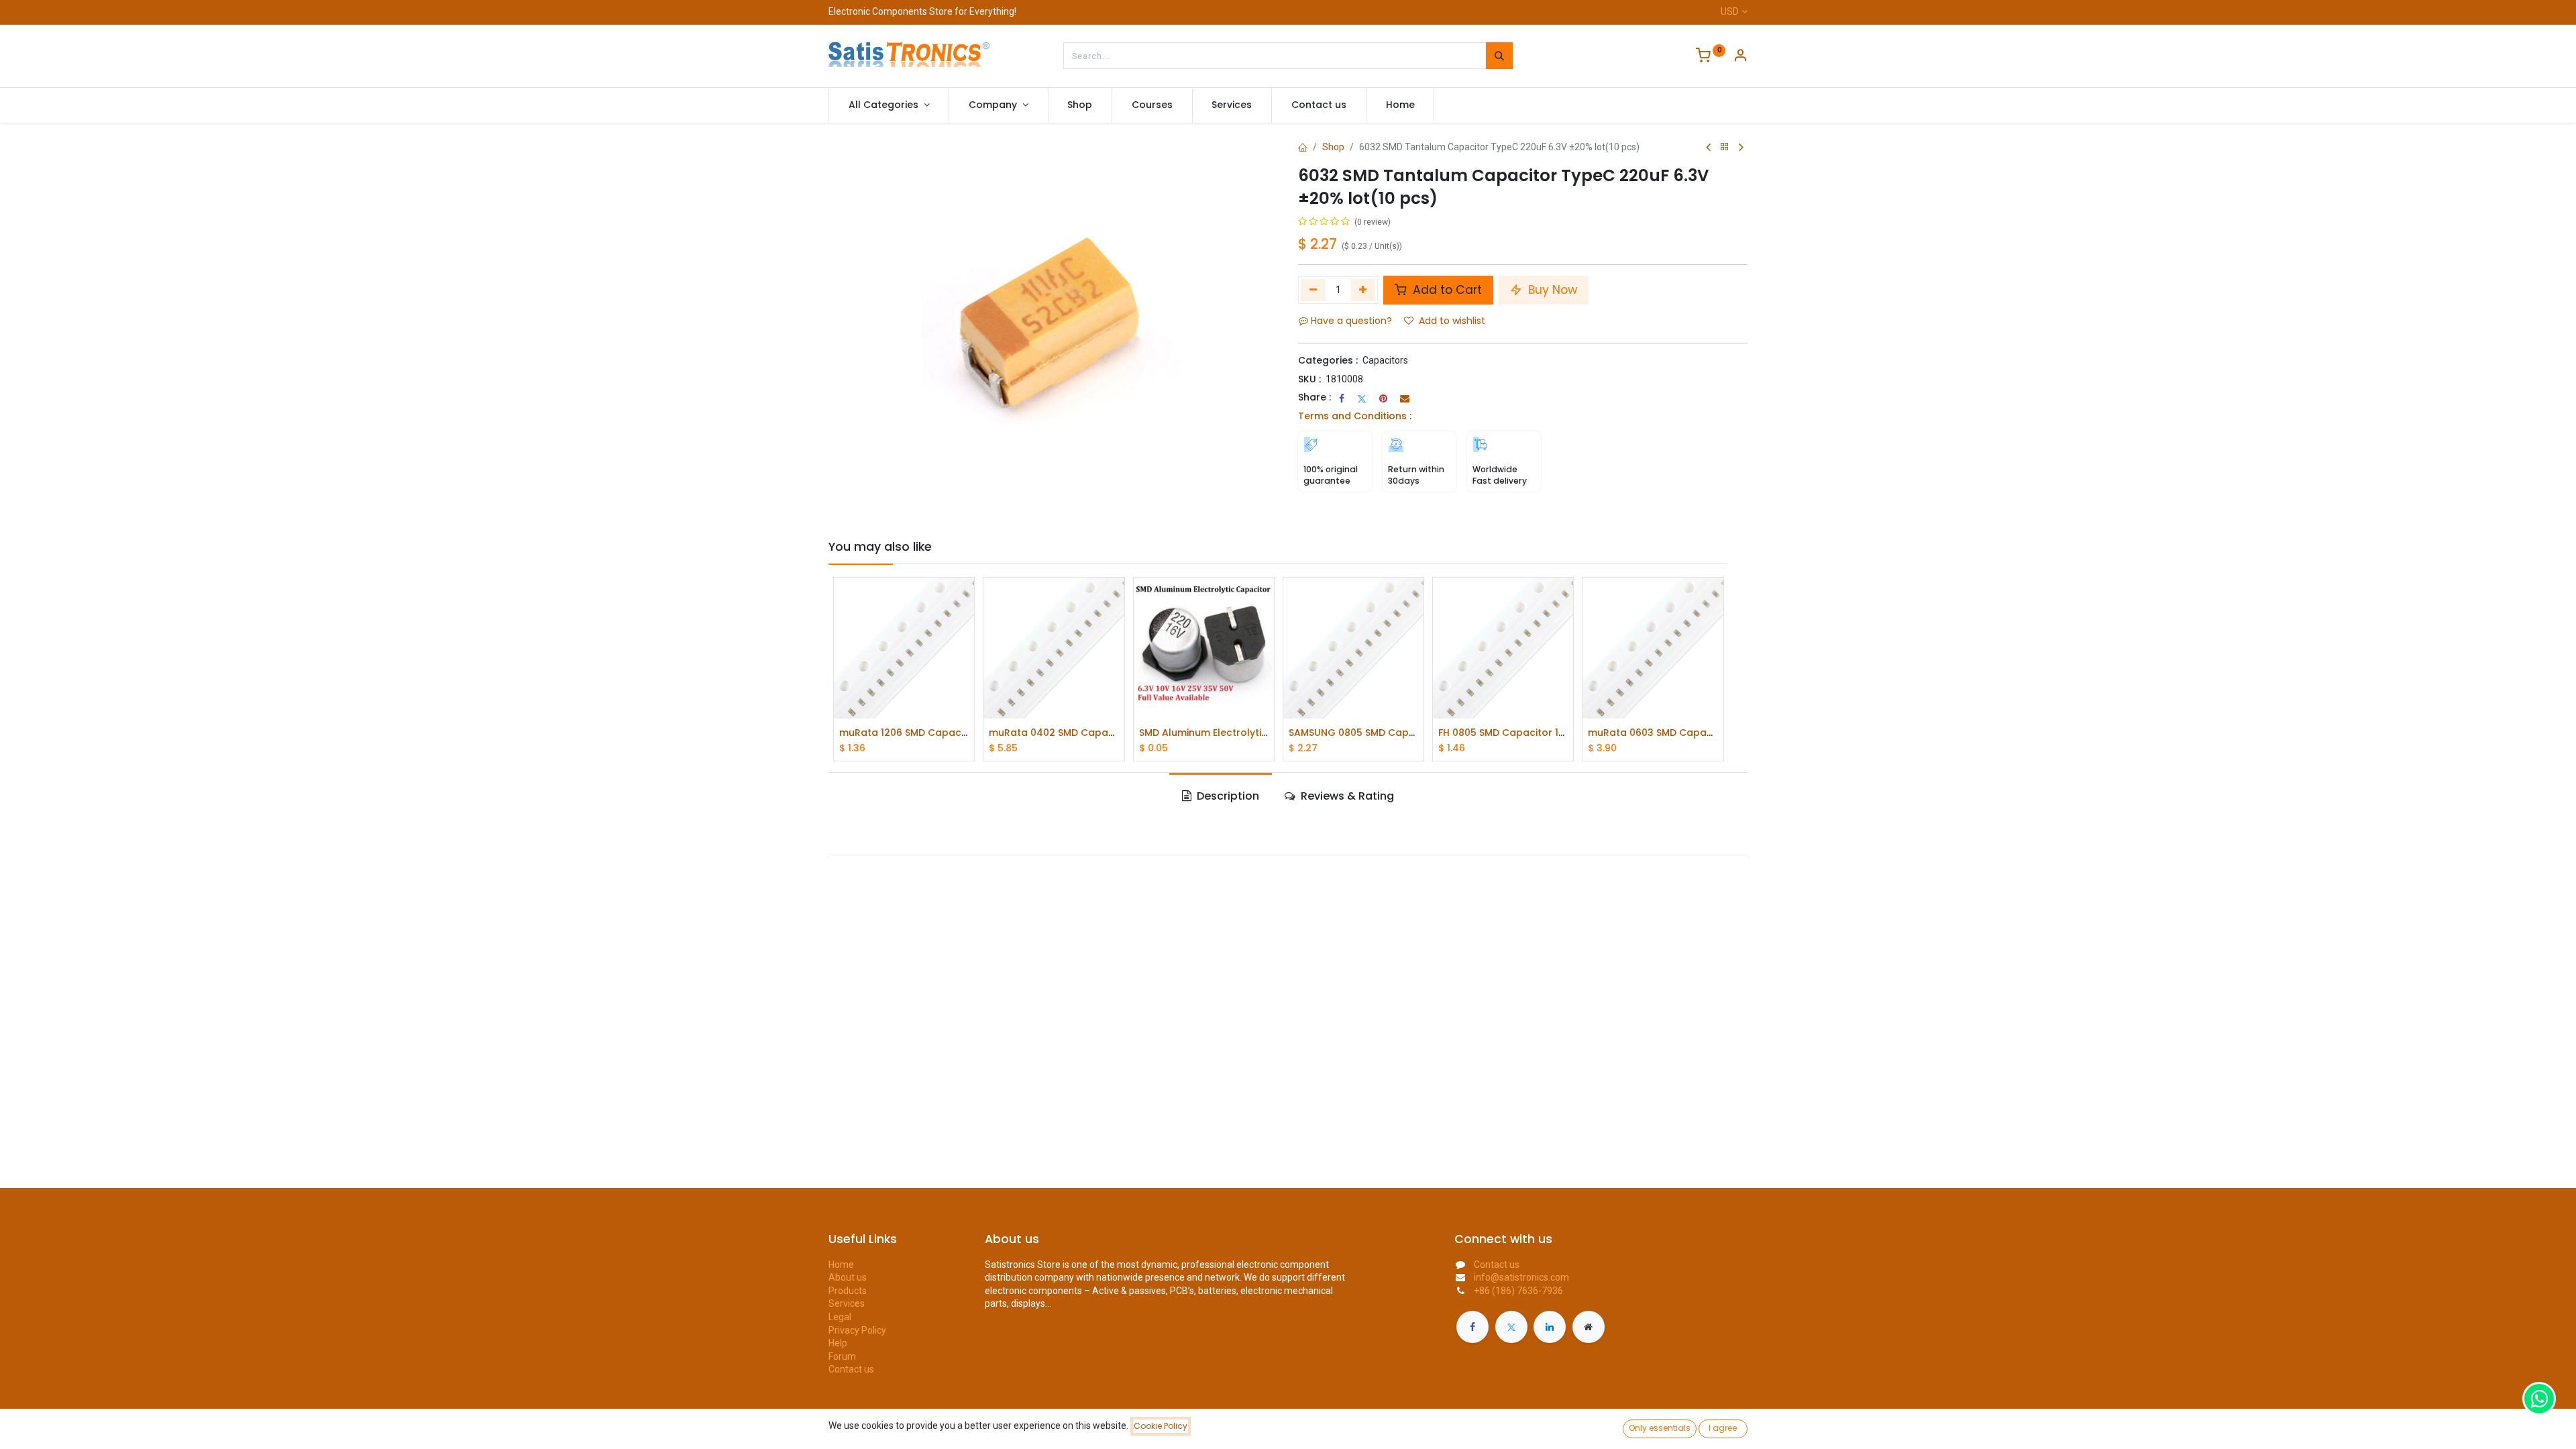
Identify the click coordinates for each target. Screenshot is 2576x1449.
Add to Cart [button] (1446, 290)
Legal (840, 1317)
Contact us (851, 1369)
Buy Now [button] (1551, 290)
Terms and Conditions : (1355, 416)
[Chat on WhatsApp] (2539, 1399)
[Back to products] (1725, 147)
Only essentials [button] (1660, 1428)
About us (848, 1277)
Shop (1333, 147)
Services (847, 1303)
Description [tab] (1227, 796)
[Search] (1499, 56)
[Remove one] (1313, 290)
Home (841, 1265)
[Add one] (1363, 290)
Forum (842, 1356)
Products (848, 1291)
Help (838, 1343)
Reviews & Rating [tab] (1346, 796)
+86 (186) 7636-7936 (1518, 1291)
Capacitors (1385, 360)
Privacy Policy (857, 1330)
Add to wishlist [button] (1452, 321)
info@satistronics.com (1521, 1277)
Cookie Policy (1161, 1426)
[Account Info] (1740, 57)
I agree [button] (1723, 1428)
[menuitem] (1080, 105)
